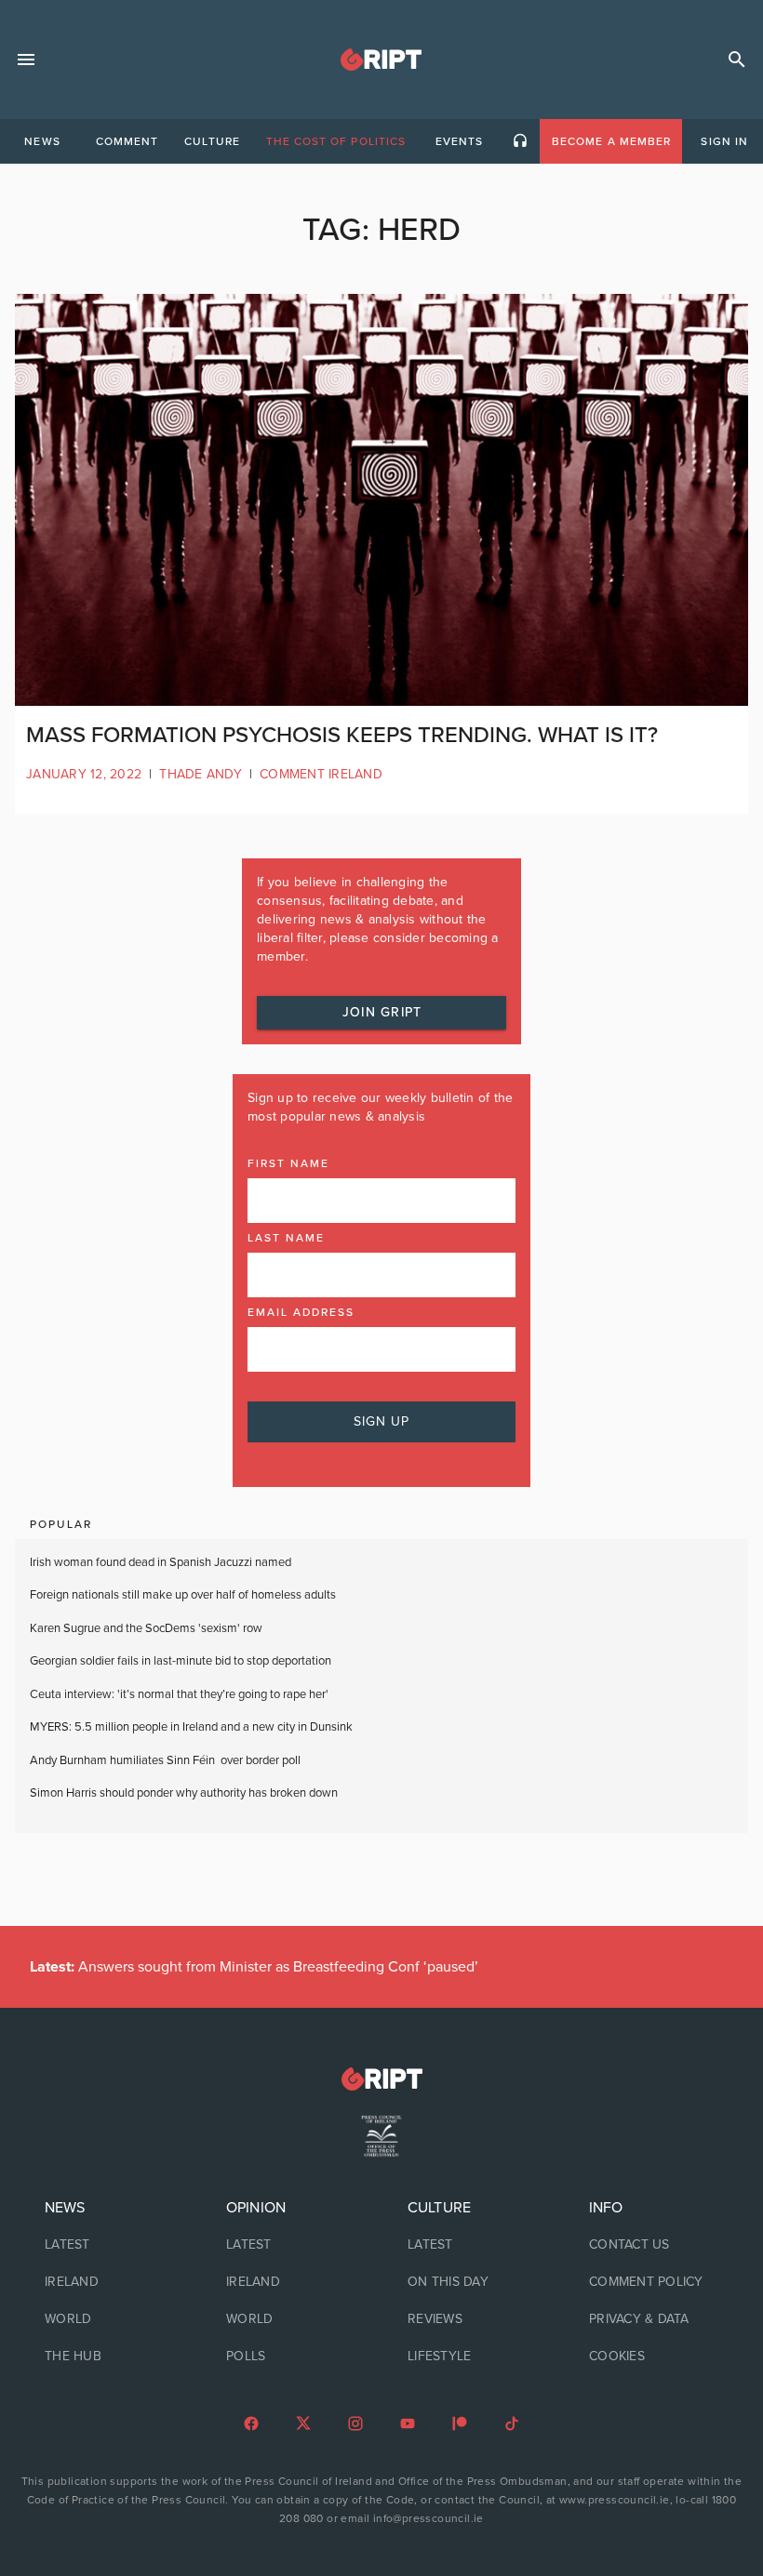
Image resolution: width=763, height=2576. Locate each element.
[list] (109, 2282)
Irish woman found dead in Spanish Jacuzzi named (161, 1562)
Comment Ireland (321, 774)
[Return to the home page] (381, 2079)
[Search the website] (737, 60)
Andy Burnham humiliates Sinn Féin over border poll (165, 1760)
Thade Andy (201, 774)
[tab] (42, 141)
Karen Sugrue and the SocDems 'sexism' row (146, 1628)
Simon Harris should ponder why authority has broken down (184, 1793)
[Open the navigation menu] (26, 60)
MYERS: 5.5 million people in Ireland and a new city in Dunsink (191, 1727)
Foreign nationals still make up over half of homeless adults (183, 1595)
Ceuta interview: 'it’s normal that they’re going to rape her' (179, 1694)
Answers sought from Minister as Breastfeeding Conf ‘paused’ (254, 1967)
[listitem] (109, 2245)
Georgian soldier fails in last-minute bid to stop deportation (182, 1661)
